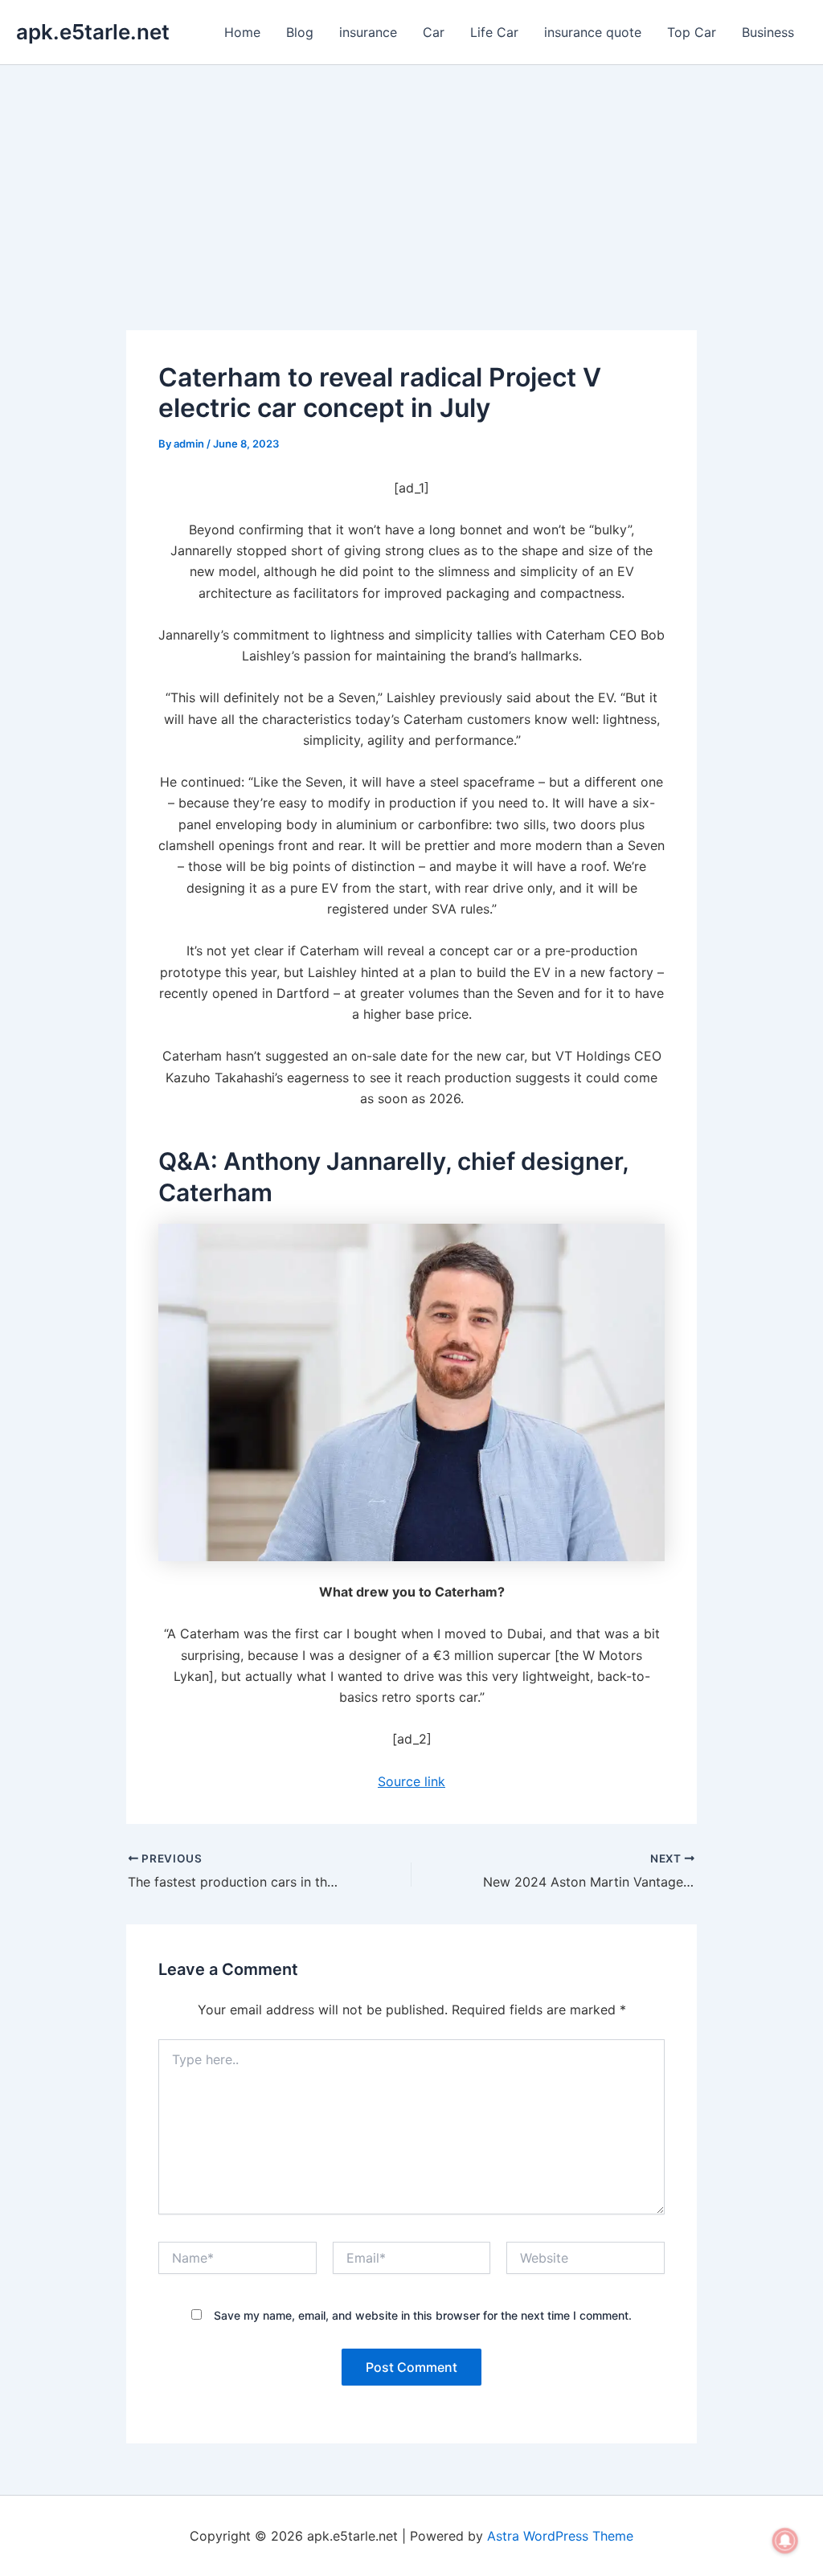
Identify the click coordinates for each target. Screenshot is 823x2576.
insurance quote (593, 32)
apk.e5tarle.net (93, 32)
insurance (368, 32)
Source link (411, 1781)
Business (768, 32)
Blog (300, 32)
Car (434, 32)
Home (242, 32)
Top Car (692, 32)
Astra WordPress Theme (560, 2536)
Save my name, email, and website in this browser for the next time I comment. (423, 2315)
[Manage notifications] (785, 2541)
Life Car (494, 32)
